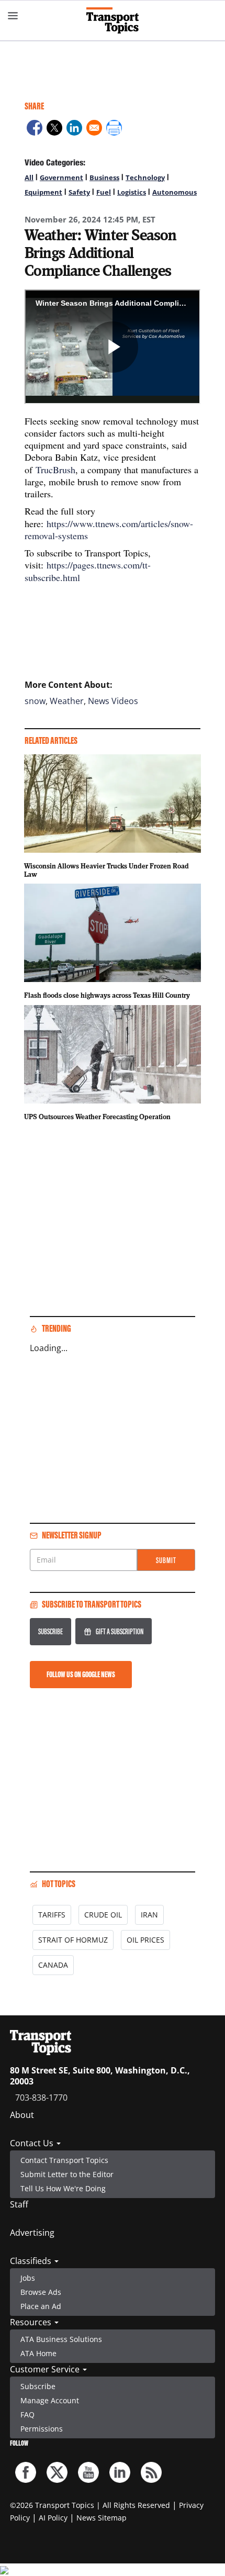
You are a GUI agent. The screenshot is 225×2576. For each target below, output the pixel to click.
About (22, 2115)
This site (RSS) (151, 2472)
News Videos (113, 701)
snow (35, 701)
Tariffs (52, 1915)
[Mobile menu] (13, 16)
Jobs (28, 2278)
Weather (67, 701)
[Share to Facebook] (35, 129)
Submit (166, 1560)
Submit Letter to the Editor (67, 2174)
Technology (145, 177)
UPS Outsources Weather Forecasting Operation (97, 1117)
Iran (149, 1915)
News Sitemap (102, 2518)
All (29, 177)
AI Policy (53, 2518)
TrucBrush (55, 470)
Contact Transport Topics (64, 2160)
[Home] (113, 20)
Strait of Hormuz (73, 1940)
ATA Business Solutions (61, 2339)
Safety (79, 192)
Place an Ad (41, 2306)
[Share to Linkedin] (74, 129)
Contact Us (33, 2143)
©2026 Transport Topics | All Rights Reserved (90, 2505)
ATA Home (38, 2353)
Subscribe (50, 1631)
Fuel (104, 192)
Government (61, 177)
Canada (53, 1965)
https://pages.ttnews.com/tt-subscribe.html (88, 571)
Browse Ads (41, 2292)
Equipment (43, 192)
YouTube (88, 2472)
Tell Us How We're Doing (63, 2188)
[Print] (114, 129)
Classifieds (32, 2261)
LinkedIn (120, 2472)
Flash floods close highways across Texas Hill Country (107, 995)
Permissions (42, 2429)
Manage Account (50, 2400)
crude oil (103, 1915)
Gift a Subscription (120, 1631)
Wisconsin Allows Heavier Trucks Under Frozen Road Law (106, 870)
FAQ (27, 2415)
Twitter (57, 2472)
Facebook (26, 2472)
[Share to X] (54, 129)
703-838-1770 (41, 2098)
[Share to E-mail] (94, 129)
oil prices (145, 1940)
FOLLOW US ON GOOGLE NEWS (81, 1674)
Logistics (132, 192)
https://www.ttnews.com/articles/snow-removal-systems (109, 529)
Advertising (32, 2233)
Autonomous (175, 192)
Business (104, 177)
